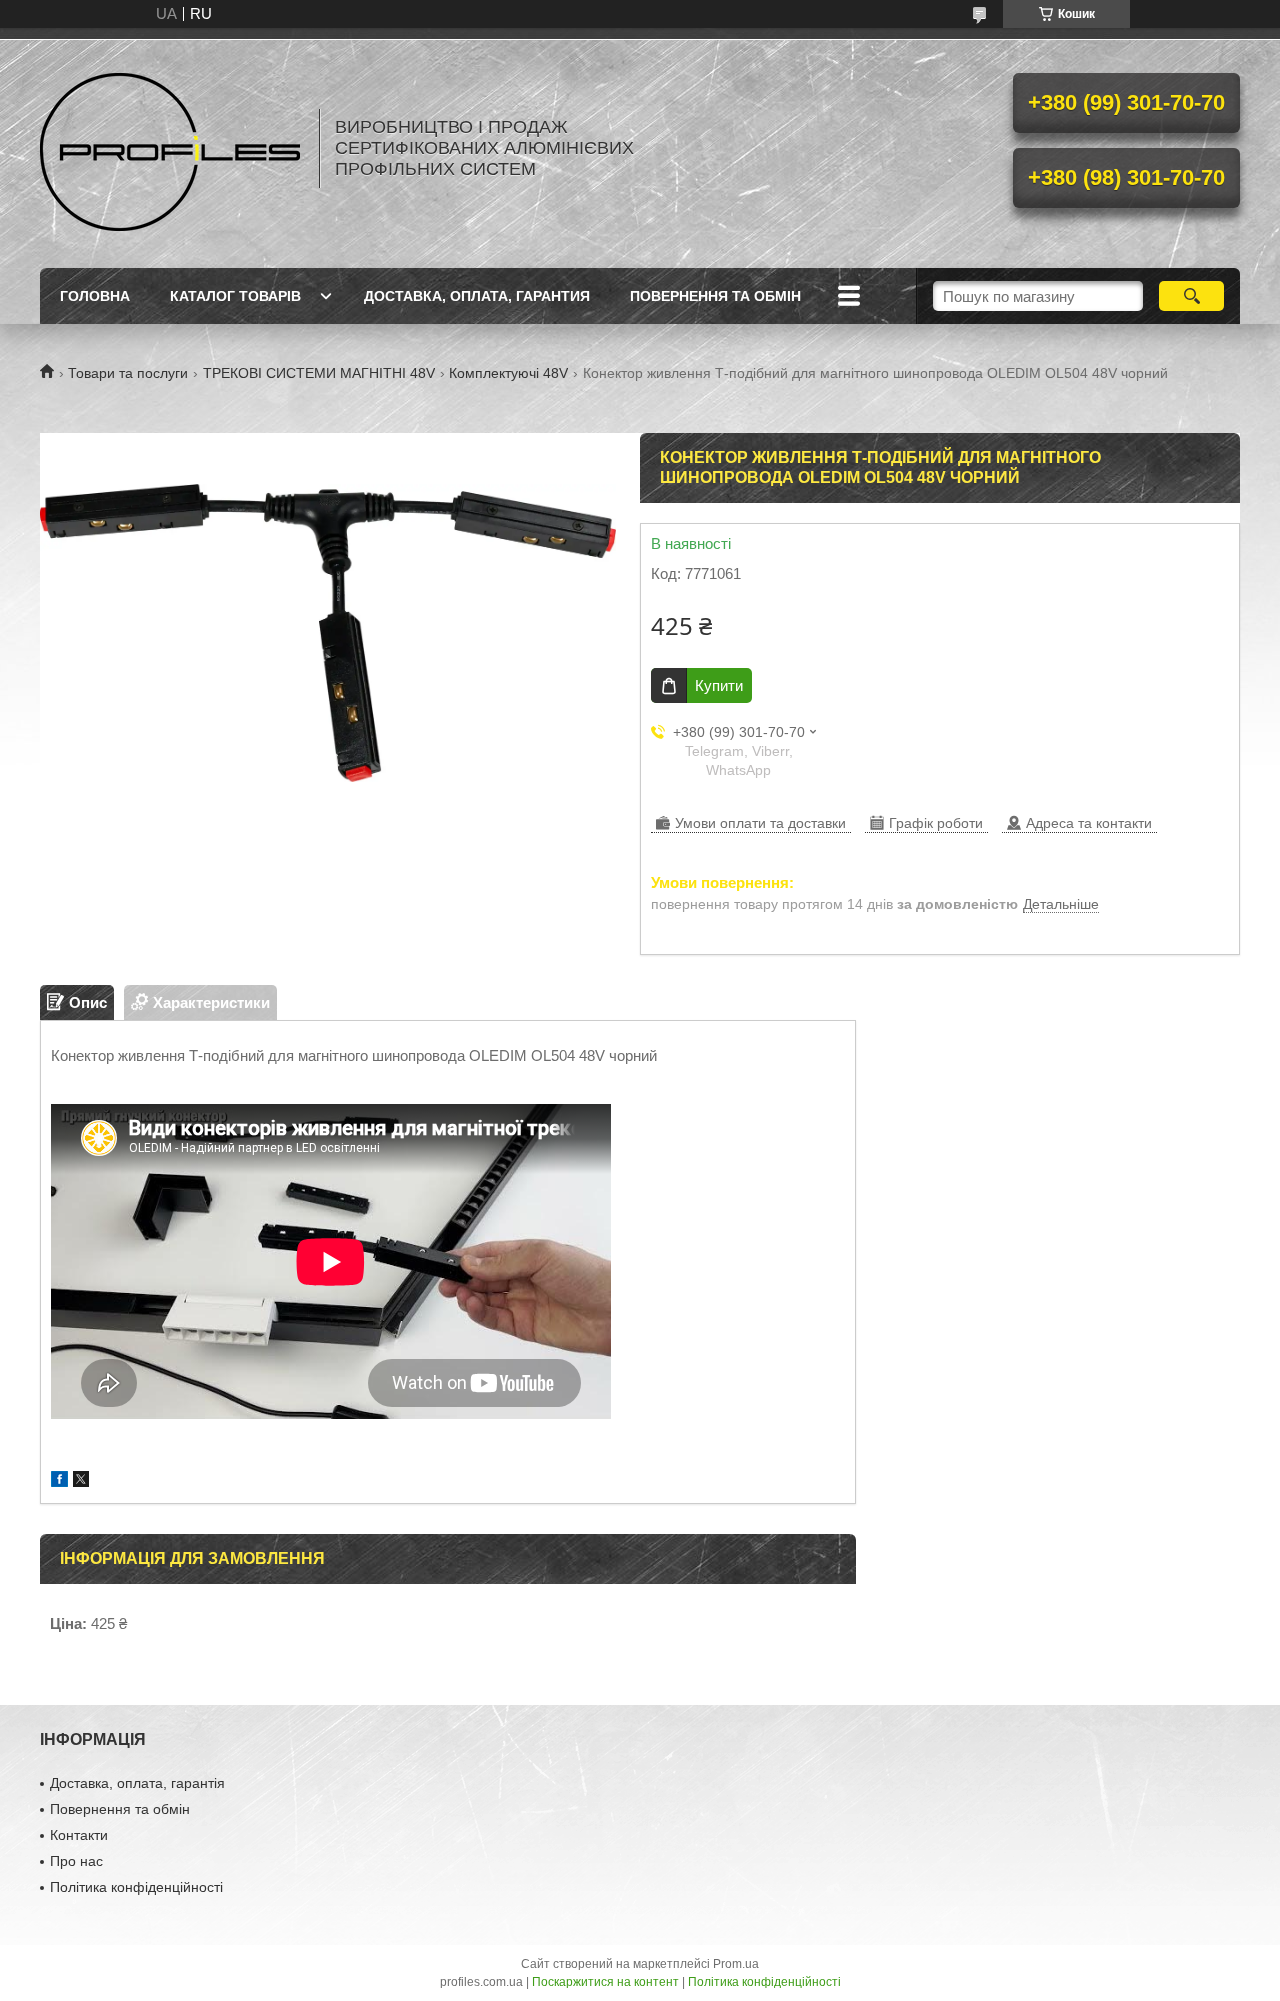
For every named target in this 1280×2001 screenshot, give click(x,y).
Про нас (76, 1861)
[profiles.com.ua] (170, 148)
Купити (719, 685)
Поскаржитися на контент (605, 1982)
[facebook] (59, 1481)
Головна (95, 296)
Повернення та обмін (715, 296)
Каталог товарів (235, 296)
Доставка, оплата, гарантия (477, 296)
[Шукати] (1191, 296)
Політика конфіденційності (136, 1887)
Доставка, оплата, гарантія (137, 1783)
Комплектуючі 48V (508, 373)
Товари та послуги (128, 373)
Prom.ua (736, 1964)
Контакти (79, 1835)
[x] (81, 1481)
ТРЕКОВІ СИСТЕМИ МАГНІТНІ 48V (319, 373)
